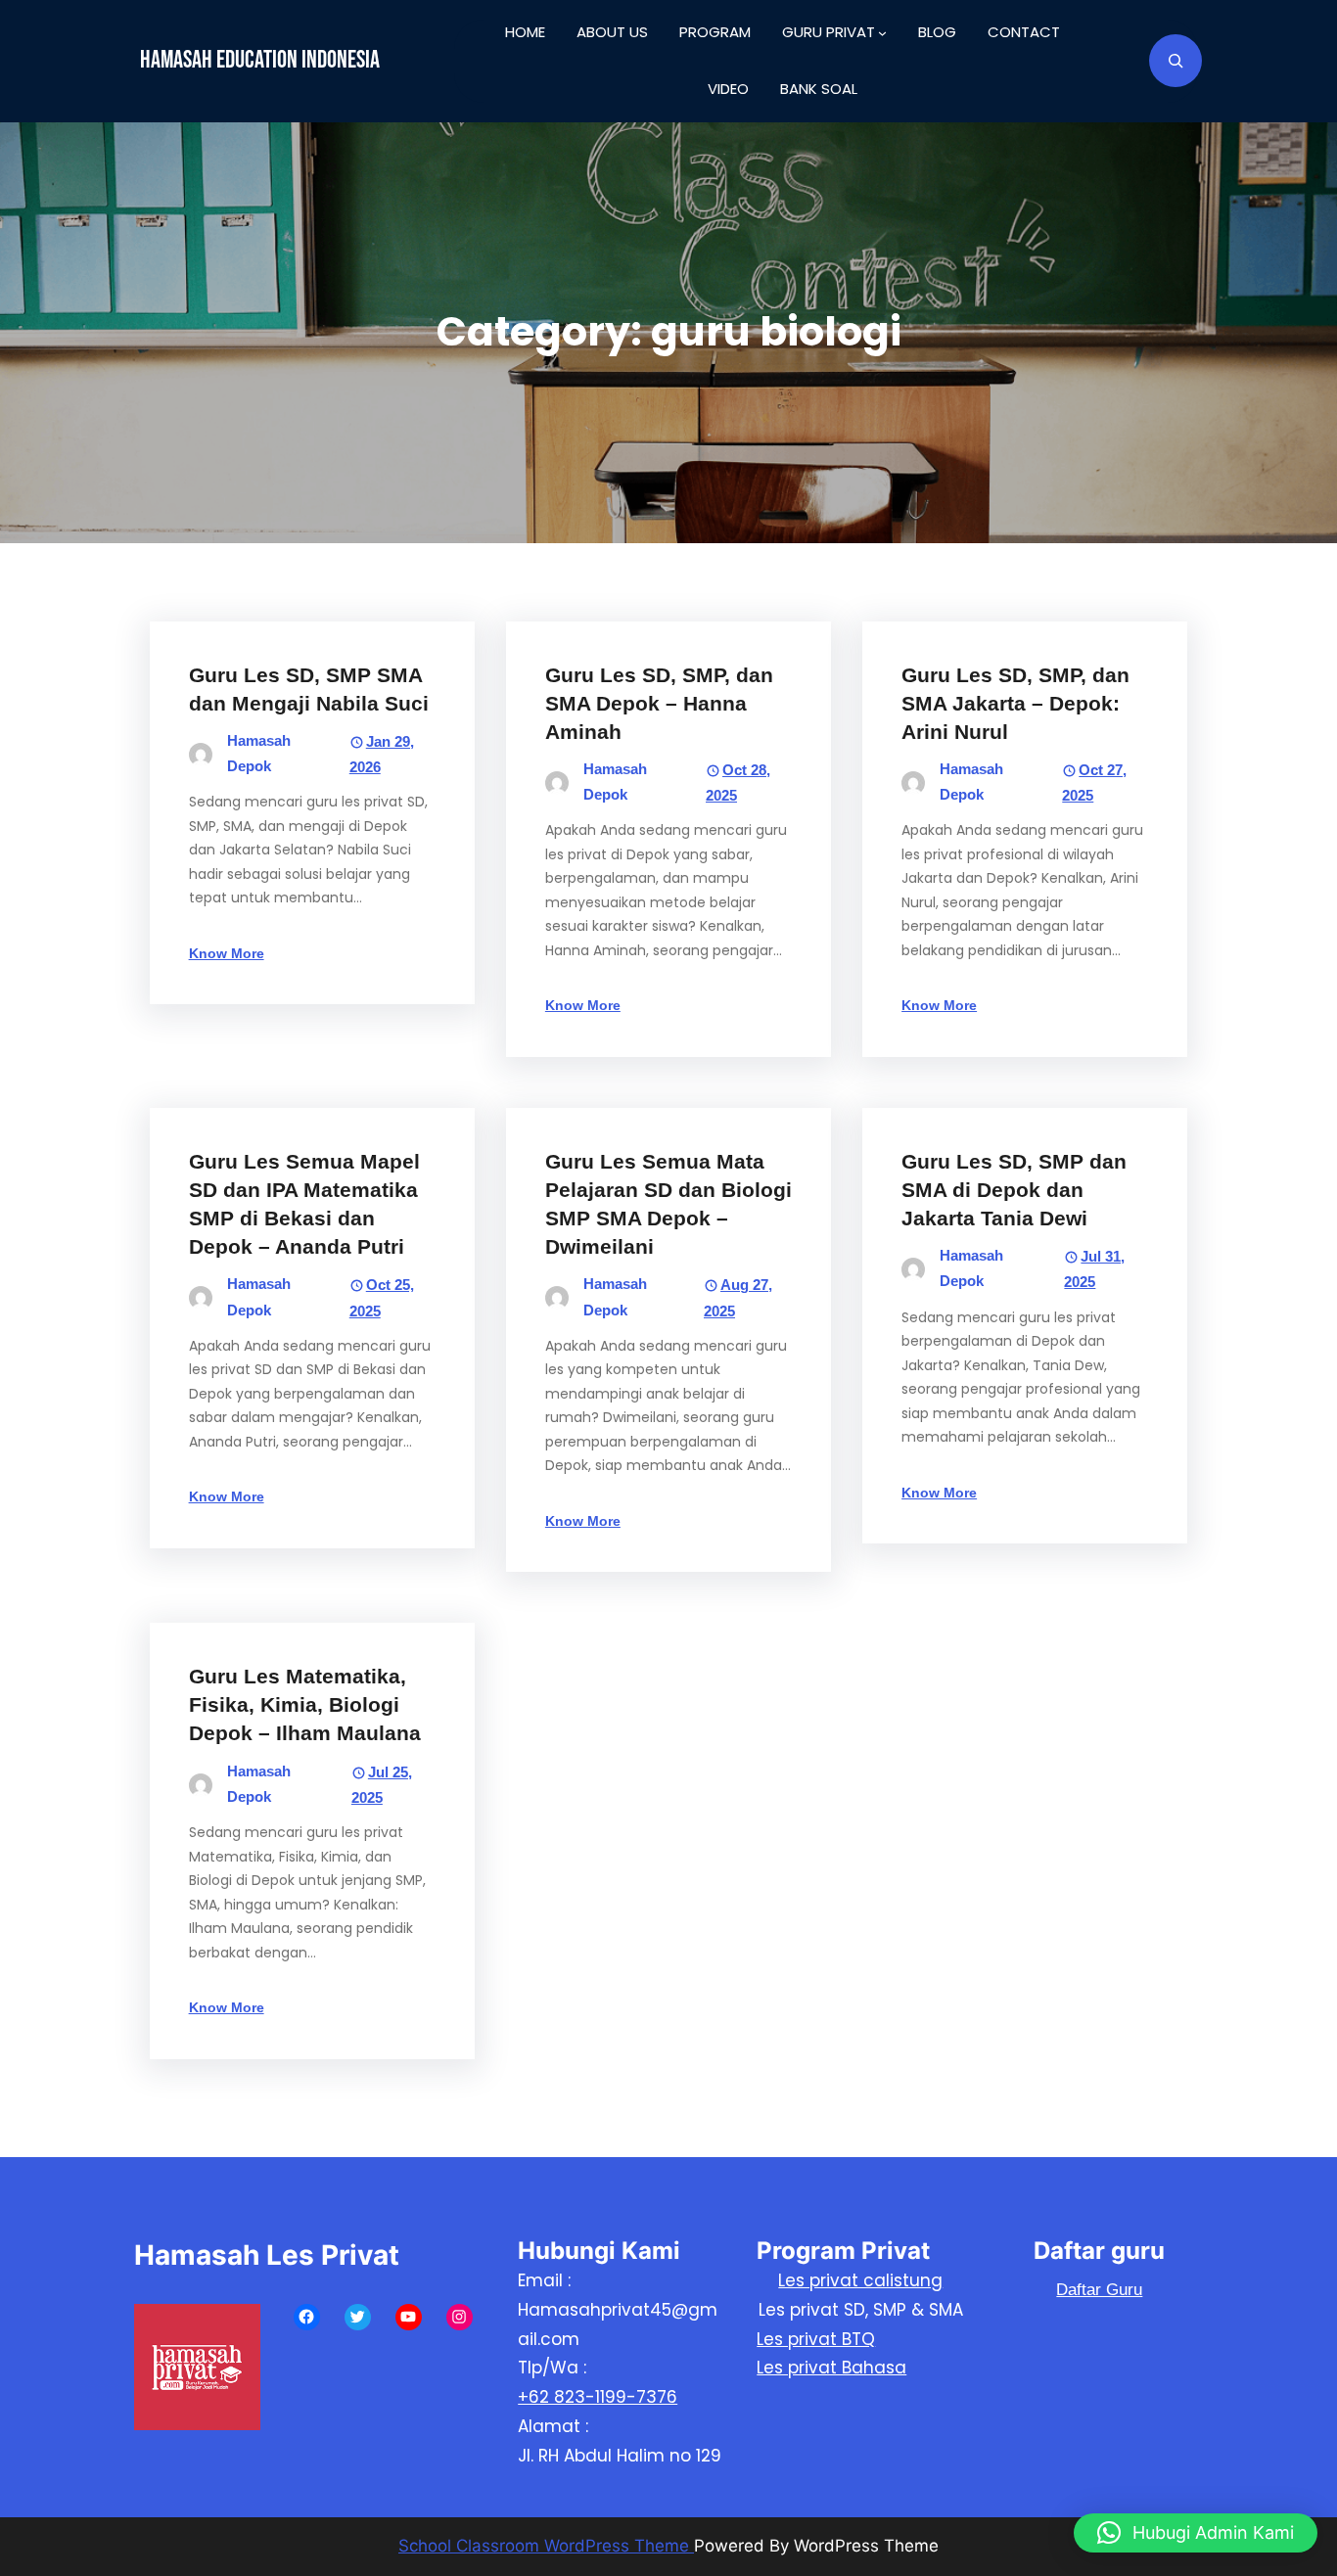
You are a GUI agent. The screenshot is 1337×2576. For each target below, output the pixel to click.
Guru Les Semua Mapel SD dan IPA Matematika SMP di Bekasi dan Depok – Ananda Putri (304, 1204)
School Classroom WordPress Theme (546, 2546)
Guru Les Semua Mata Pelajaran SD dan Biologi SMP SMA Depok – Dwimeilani (668, 1204)
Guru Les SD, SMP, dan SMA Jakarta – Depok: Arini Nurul (1015, 703)
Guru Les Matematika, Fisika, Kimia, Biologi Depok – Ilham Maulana (305, 1704)
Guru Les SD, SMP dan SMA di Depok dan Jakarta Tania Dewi (1014, 1190)
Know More (227, 953)
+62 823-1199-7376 (598, 2397)
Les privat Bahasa (831, 2368)
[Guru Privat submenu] (882, 33)
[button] (1196, 2533)
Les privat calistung (860, 2280)
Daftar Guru (1099, 2290)
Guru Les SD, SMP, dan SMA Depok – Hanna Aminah (659, 703)
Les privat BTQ (816, 2339)
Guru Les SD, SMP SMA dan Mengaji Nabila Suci (309, 689)
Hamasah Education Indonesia (260, 60)
